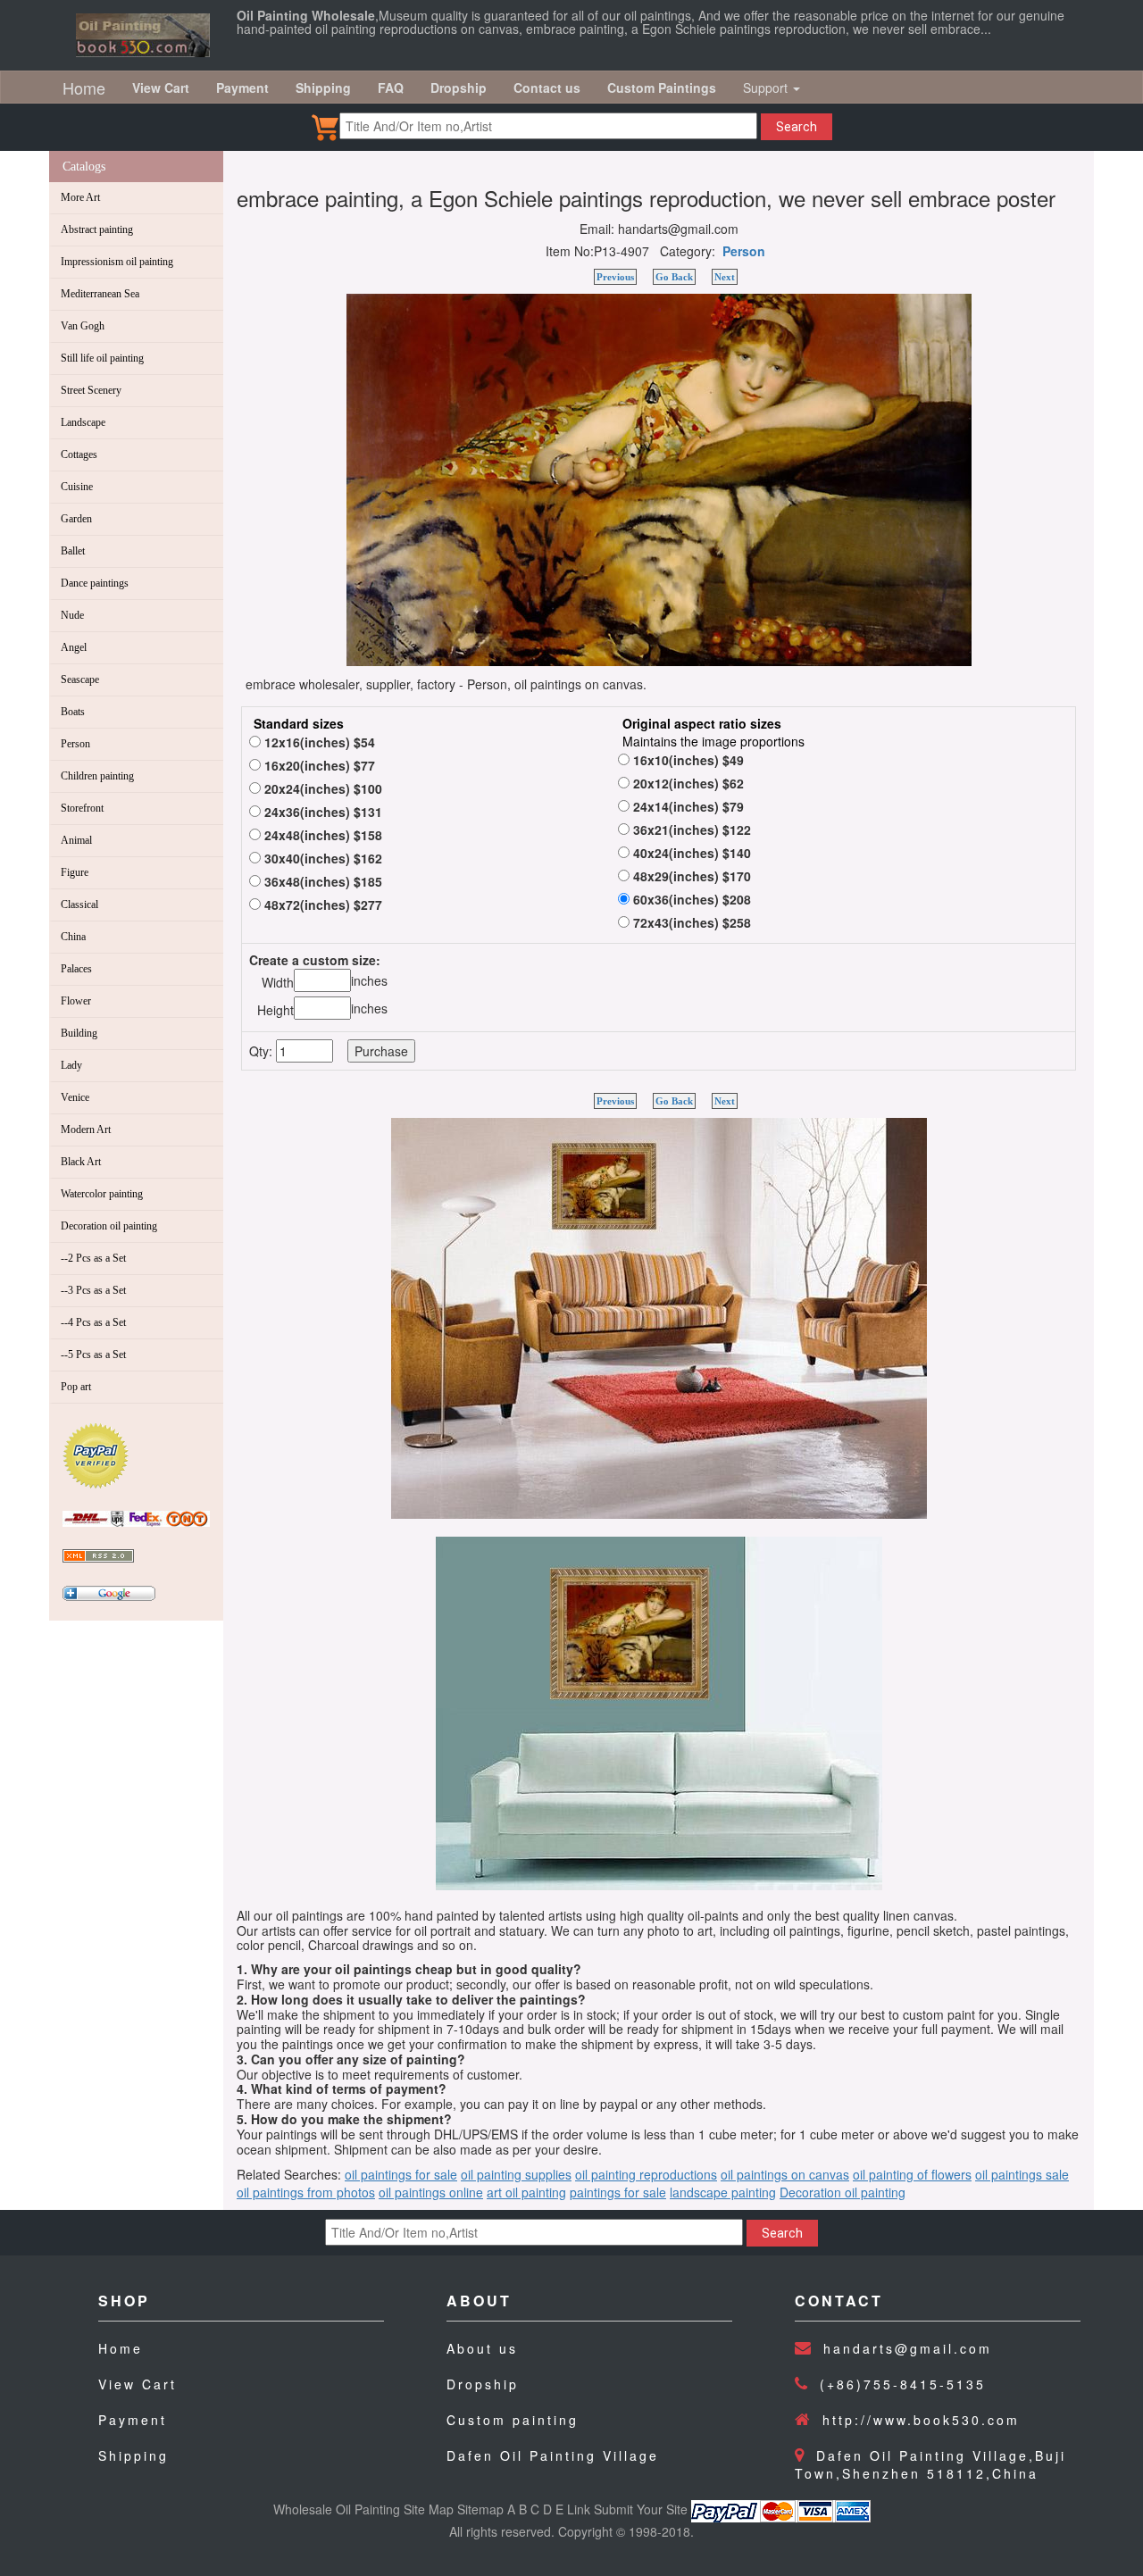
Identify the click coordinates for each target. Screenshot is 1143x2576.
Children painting (97, 776)
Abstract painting (97, 229)
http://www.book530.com (921, 2420)
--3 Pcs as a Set (93, 1290)
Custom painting (513, 2420)
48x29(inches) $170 (690, 876)
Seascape (80, 679)
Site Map (429, 2509)
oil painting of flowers (912, 2174)
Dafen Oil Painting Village (553, 2455)
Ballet (73, 551)
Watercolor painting (102, 1194)
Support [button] (767, 88)
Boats (73, 712)
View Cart (138, 2384)
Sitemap (480, 2509)
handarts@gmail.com (908, 2348)
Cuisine (77, 487)
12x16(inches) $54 (318, 742)
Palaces (76, 969)
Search (797, 127)
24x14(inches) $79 (687, 806)
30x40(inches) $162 (321, 858)
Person (75, 744)
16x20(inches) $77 (318, 765)
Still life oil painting (102, 358)
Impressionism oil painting (117, 262)
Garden (76, 519)
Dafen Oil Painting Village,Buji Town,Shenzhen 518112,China (930, 2464)
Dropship (483, 2384)
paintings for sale (618, 2192)
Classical (79, 905)
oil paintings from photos (306, 2192)
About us (482, 2348)
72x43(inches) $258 (690, 922)
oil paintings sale (1022, 2174)
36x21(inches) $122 (690, 829)
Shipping (133, 2455)
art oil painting (526, 2192)
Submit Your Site (641, 2509)
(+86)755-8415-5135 (903, 2384)
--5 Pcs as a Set (93, 1355)
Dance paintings (95, 583)
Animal (76, 840)
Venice (75, 1097)
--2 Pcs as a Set (93, 1258)
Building (79, 1033)
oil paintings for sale (401, 2174)
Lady (71, 1065)
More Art (80, 197)
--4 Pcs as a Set (93, 1322)
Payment (133, 2420)
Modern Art (86, 1130)
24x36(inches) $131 (321, 812)
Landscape (83, 422)
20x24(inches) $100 (321, 788)
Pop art (76, 1387)
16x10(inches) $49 (687, 760)
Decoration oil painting (109, 1226)
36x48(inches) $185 (321, 881)
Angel (74, 647)
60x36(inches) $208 (690, 899)
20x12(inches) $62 (687, 783)
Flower (76, 1001)
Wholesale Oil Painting (337, 2509)
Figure (75, 872)
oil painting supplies (516, 2174)
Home (84, 88)
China (73, 937)
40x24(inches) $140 (690, 853)
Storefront (82, 808)
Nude (72, 615)
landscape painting (723, 2192)
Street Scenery (91, 390)
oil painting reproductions (646, 2174)
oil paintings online (431, 2192)
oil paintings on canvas (785, 2174)
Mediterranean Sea (100, 294)
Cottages (79, 454)
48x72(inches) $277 (321, 905)
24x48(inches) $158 (321, 835)
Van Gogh (83, 326)
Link (579, 2509)
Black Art (81, 1162)
